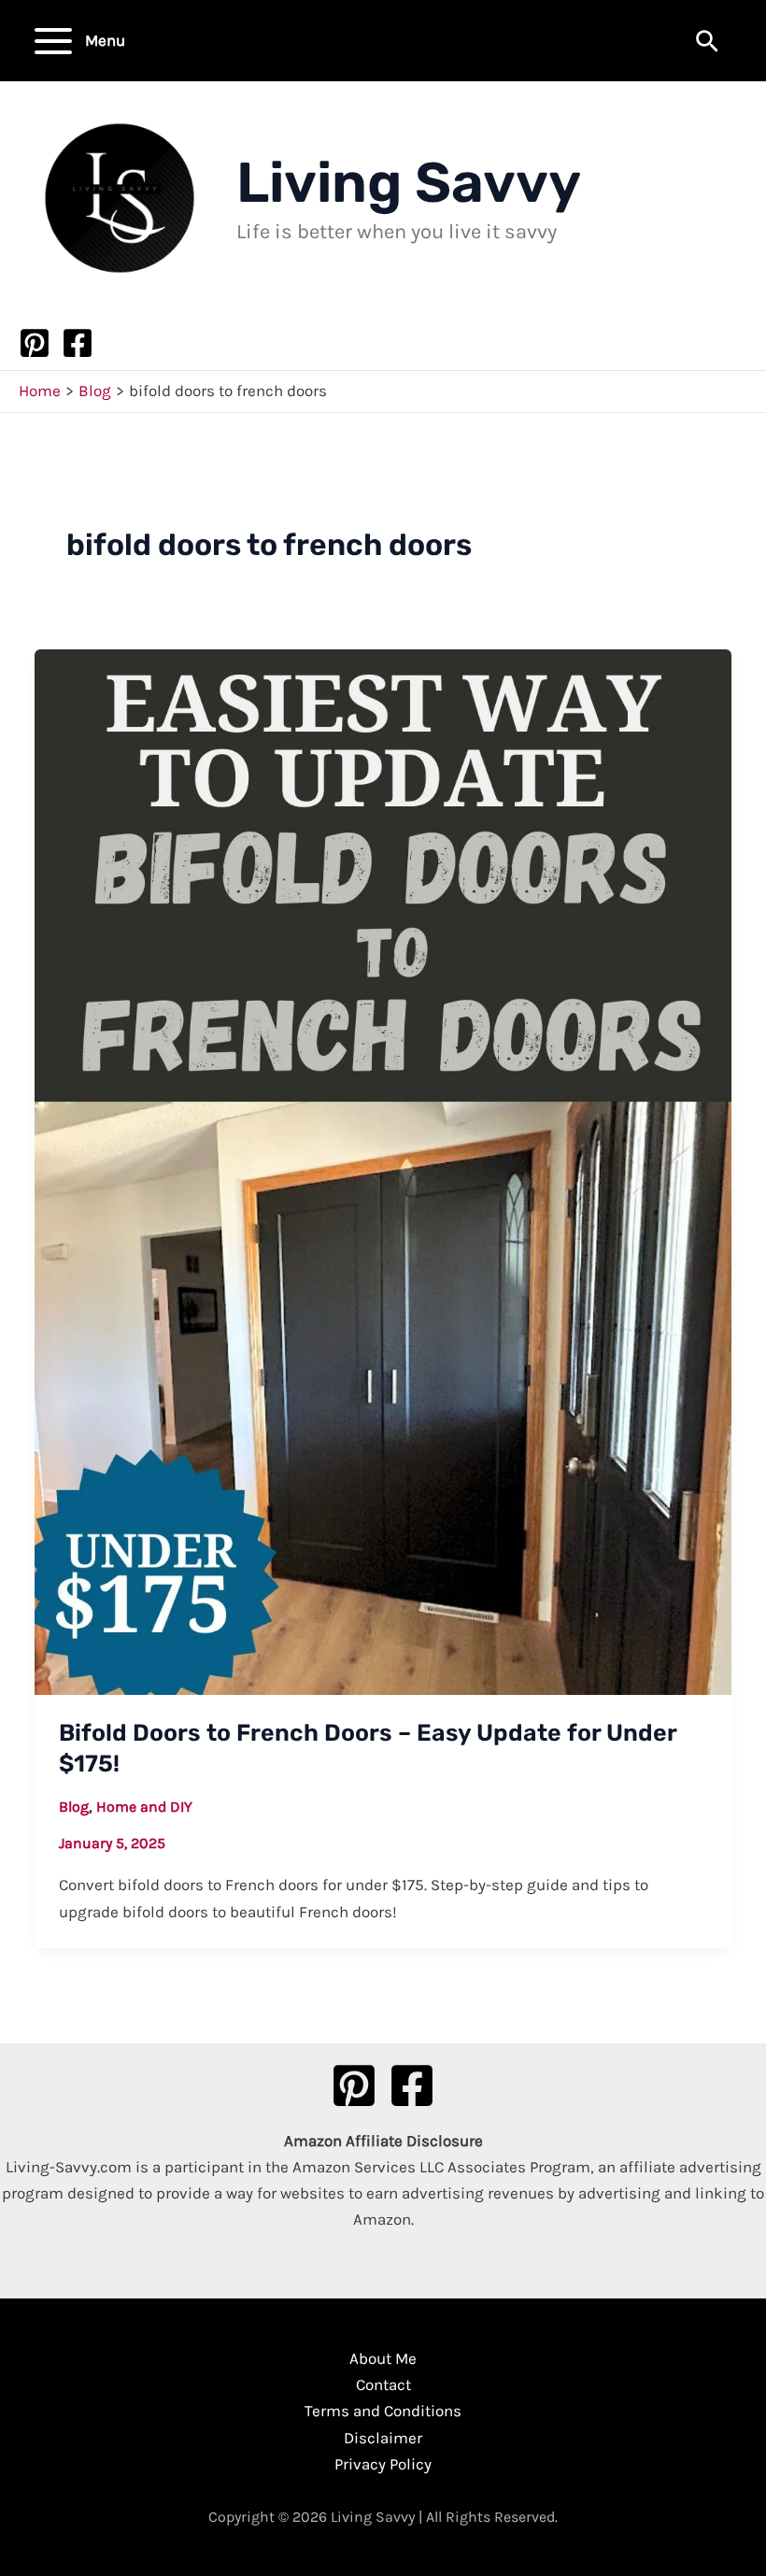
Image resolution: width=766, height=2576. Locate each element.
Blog (74, 1807)
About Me (383, 2358)
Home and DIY (144, 1807)
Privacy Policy (383, 2464)
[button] (707, 43)
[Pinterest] (35, 343)
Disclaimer (383, 2438)
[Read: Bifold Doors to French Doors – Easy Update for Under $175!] (383, 1170)
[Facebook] (78, 343)
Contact (383, 2384)
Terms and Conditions (383, 2411)
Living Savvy (409, 183)
